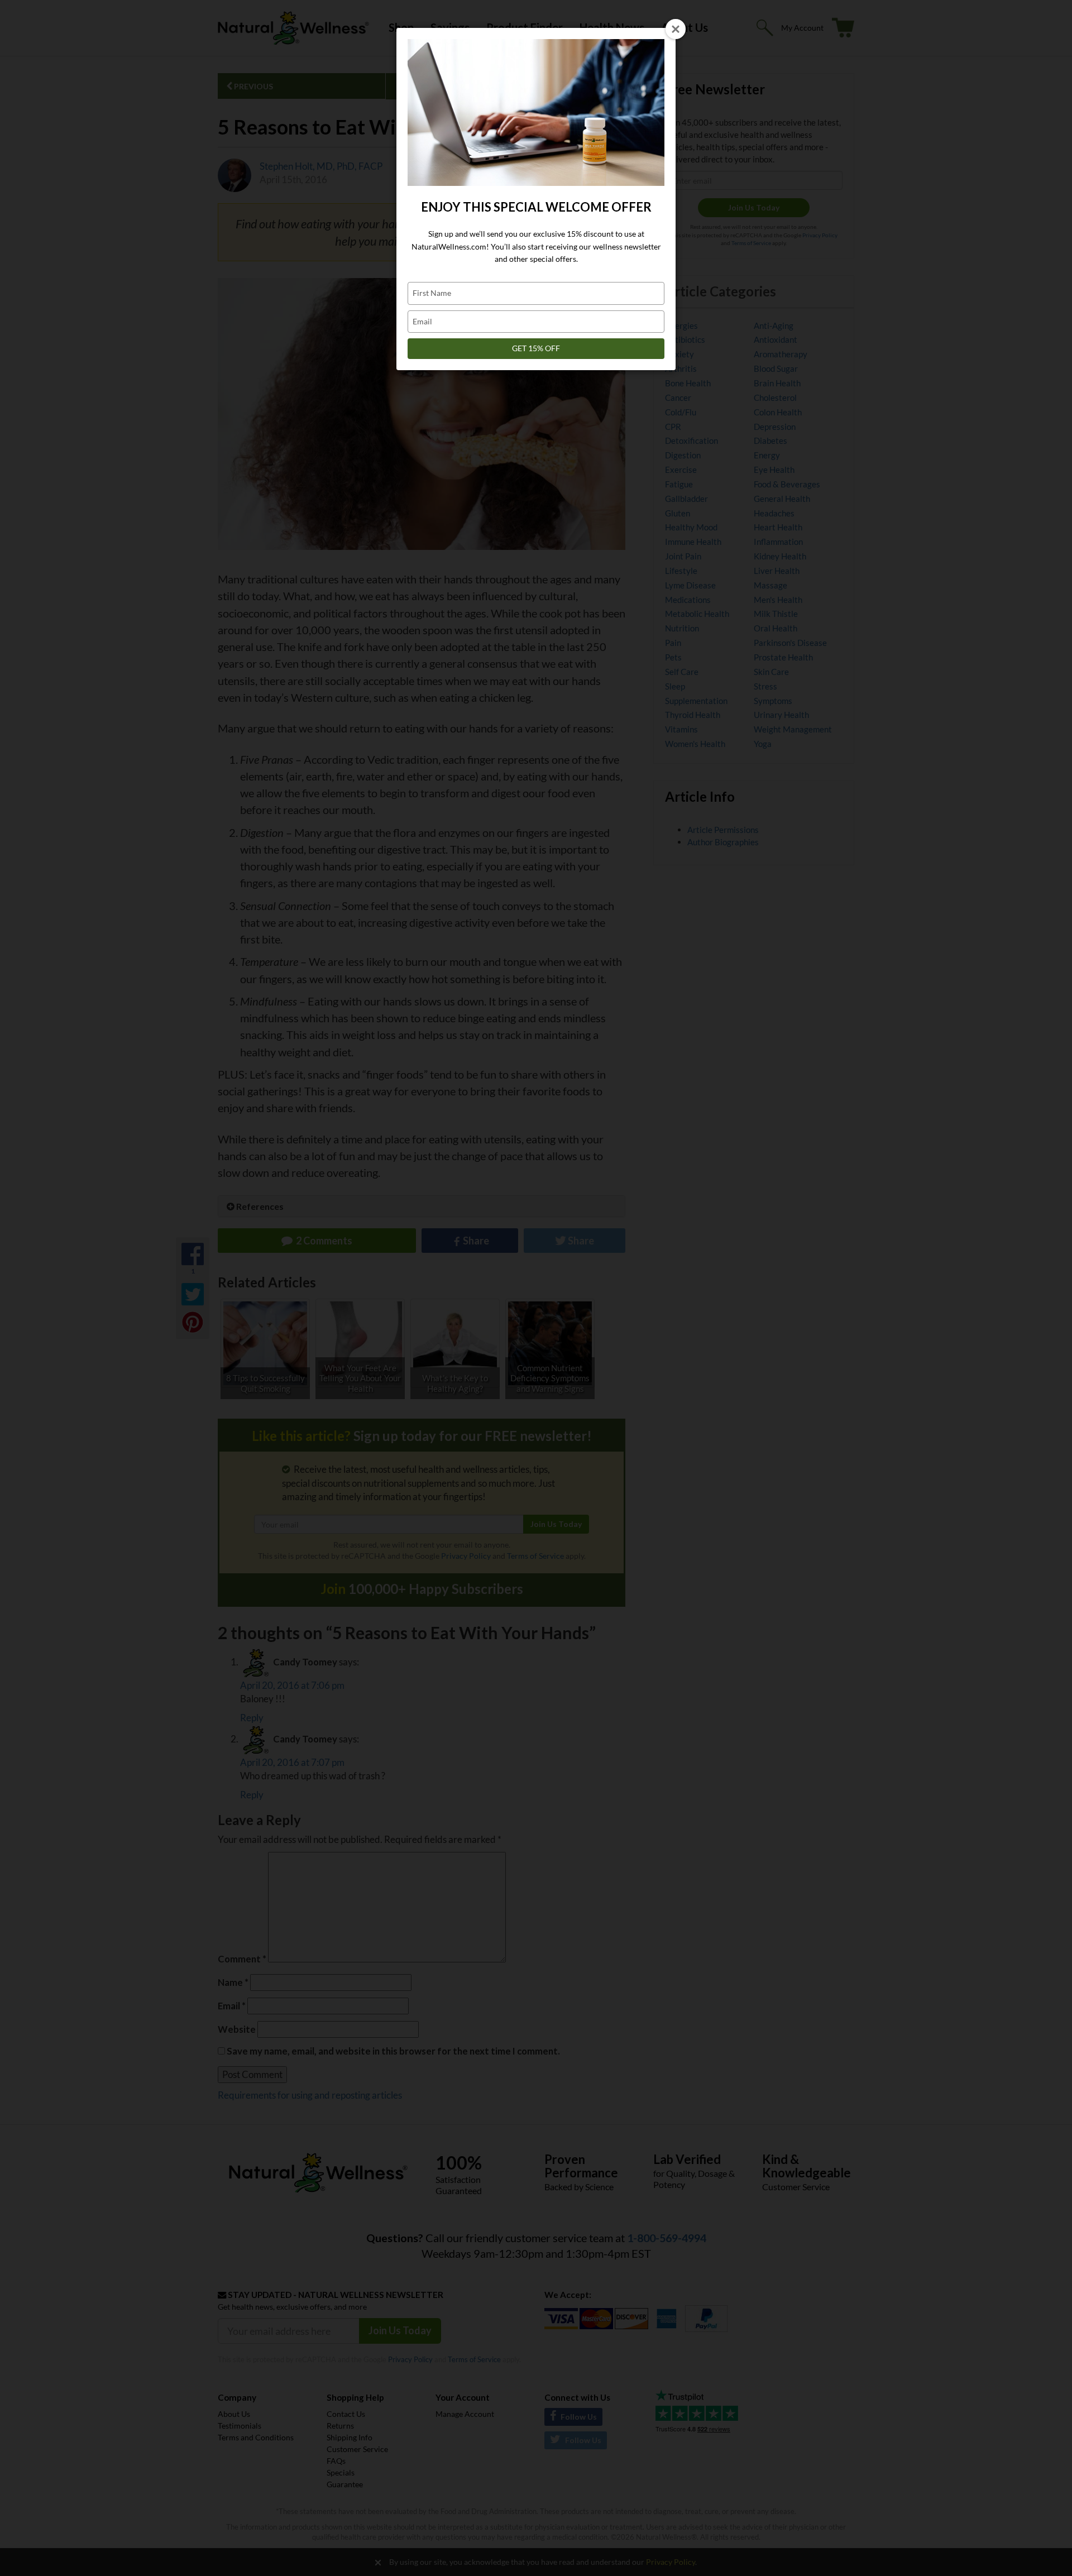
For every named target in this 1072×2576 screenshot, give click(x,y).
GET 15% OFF (536, 348)
